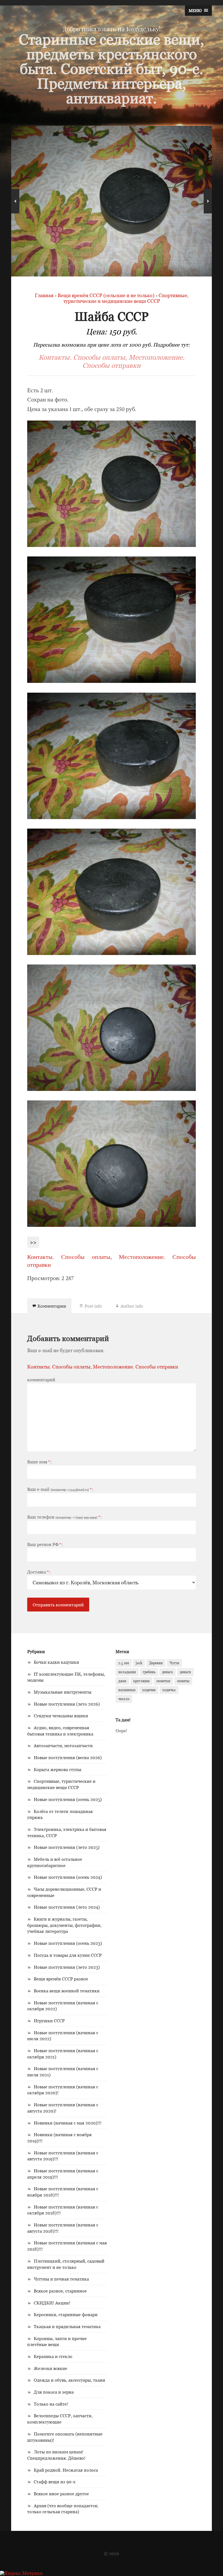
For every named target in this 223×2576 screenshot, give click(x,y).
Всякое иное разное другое (61, 2494)
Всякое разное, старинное (60, 2291)
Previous (15, 201)
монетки (163, 1681)
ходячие (149, 1690)
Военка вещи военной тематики (67, 1991)
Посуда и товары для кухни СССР (68, 1955)
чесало (124, 1699)
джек (122, 1681)
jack (139, 1663)
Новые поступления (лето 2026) (67, 1704)
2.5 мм (124, 1663)
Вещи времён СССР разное (61, 1979)
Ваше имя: (39, 1462)
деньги (185, 1672)
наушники (127, 1690)
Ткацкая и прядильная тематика (67, 2326)
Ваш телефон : (64, 1517)
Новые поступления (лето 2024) (67, 1907)
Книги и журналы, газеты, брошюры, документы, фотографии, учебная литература (64, 1925)
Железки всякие (50, 2368)
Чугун (174, 1663)
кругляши (141, 1681)
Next (208, 201)
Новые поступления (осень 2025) (68, 1799)
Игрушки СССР (49, 2021)
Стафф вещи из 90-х (55, 2482)
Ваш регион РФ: (45, 1544)
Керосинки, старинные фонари (66, 2314)
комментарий (41, 1380)
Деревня (156, 1663)
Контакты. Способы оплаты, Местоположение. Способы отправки (112, 361)
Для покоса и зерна (54, 2392)
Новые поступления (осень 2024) (68, 1877)
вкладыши (127, 1672)
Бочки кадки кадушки (56, 1662)
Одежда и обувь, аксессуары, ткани (69, 2380)
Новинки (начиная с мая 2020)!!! (68, 2123)
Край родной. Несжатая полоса (66, 2470)
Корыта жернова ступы (58, 1769)
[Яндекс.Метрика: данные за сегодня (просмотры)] (21, 2573)
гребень (149, 1672)
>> (33, 1242)
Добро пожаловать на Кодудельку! (112, 29)
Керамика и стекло (53, 2356)
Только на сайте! (51, 2404)
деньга (168, 1672)
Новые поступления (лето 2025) (67, 1847)
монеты (183, 1681)
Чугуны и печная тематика (61, 2279)
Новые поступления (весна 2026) (68, 1757)
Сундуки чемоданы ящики (61, 1716)
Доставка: (39, 1572)
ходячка (169, 1690)
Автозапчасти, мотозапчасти (63, 1746)
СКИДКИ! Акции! (52, 2303)
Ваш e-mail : (60, 1489)
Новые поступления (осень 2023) (68, 1943)
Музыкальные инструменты (63, 1692)
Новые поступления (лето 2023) (67, 1967)
